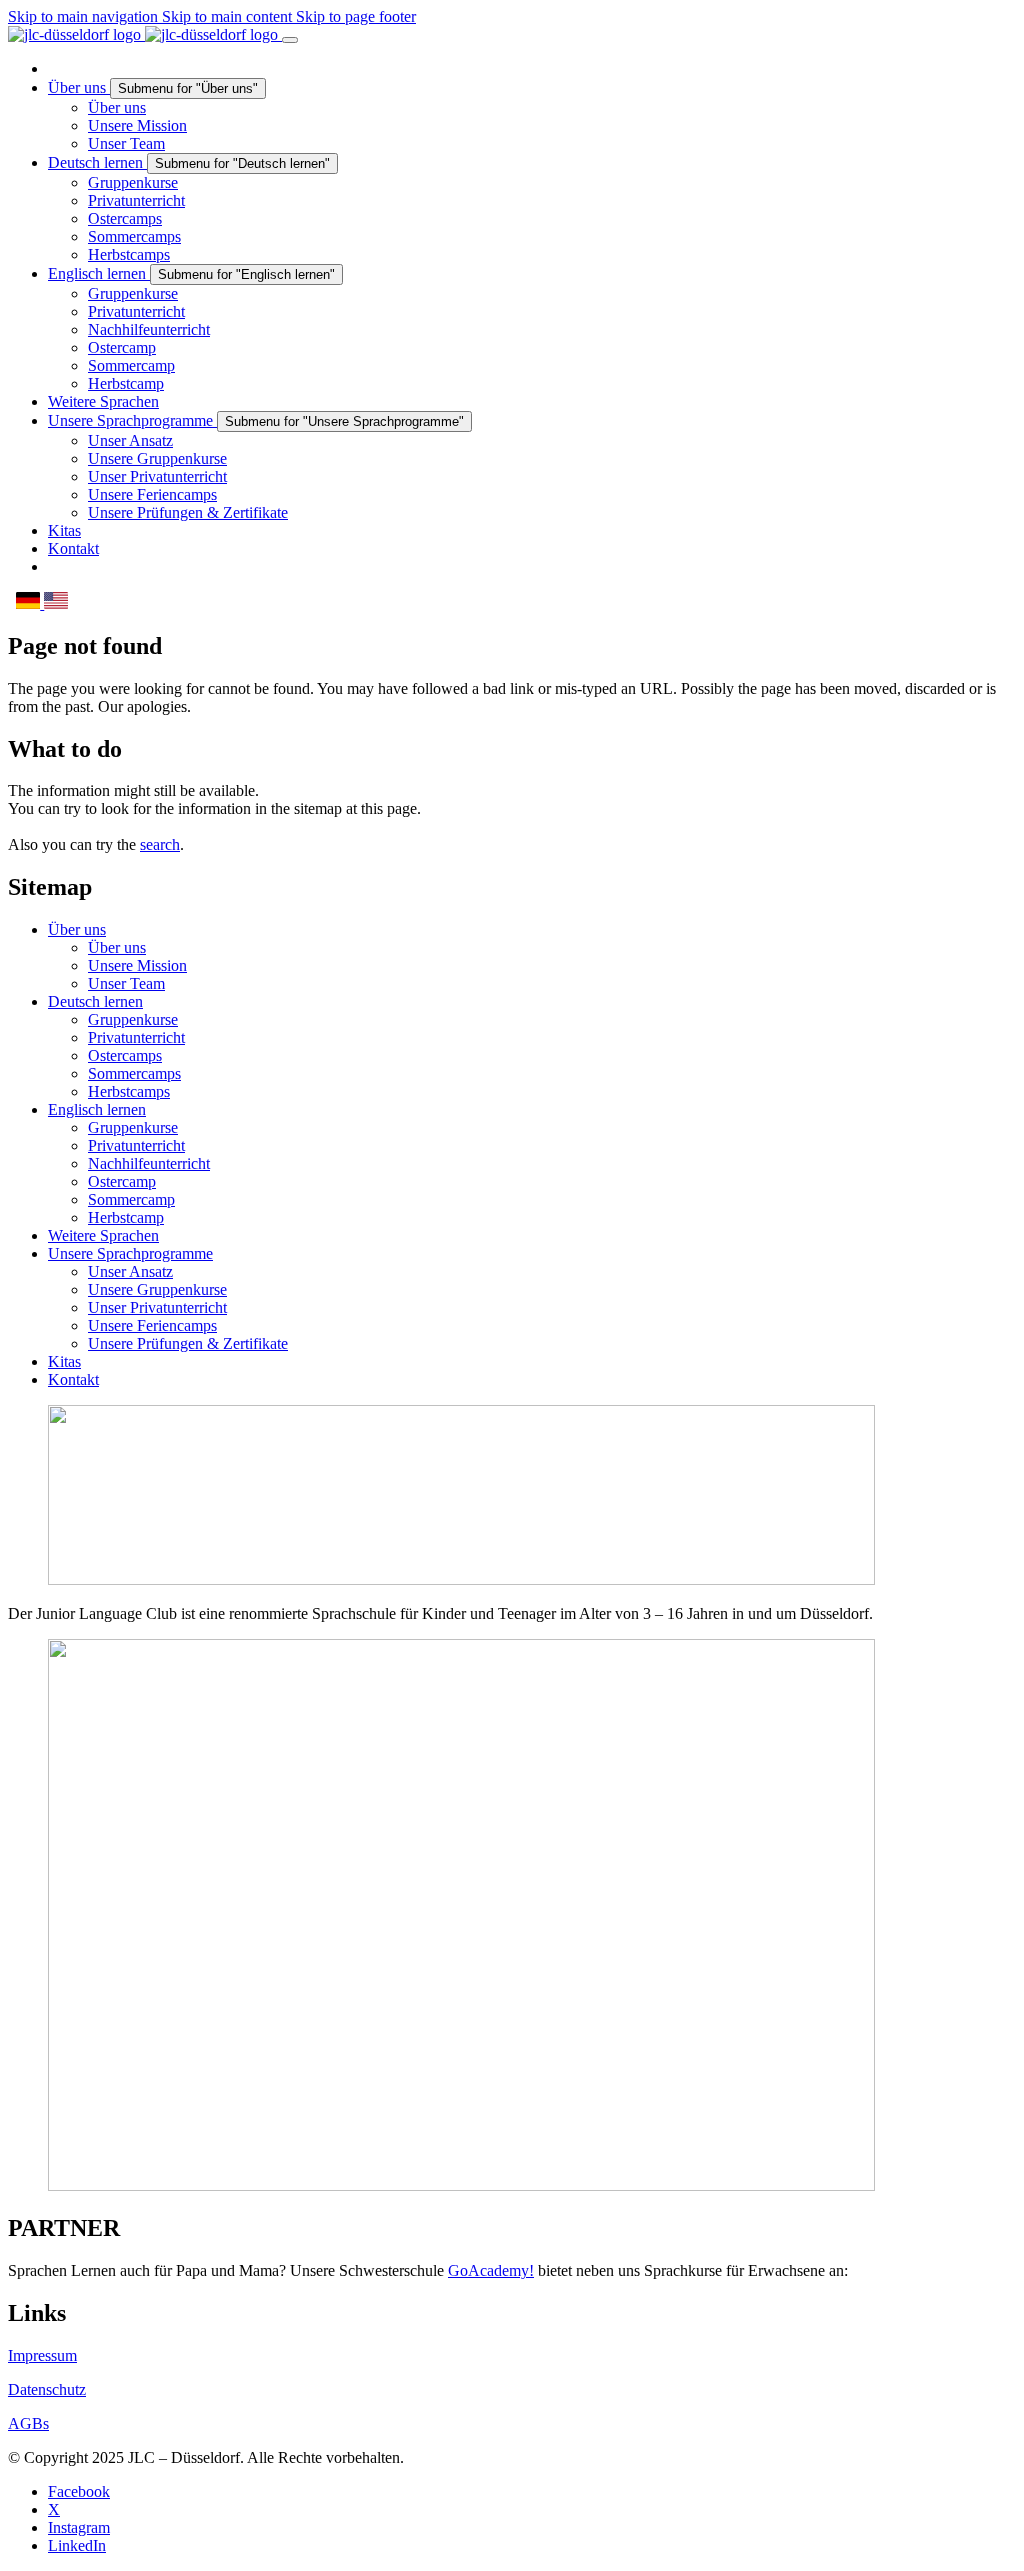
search (160, 844)
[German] (30, 603)
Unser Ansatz (130, 1271)
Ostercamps (125, 1055)
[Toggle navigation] (290, 40)
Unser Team (126, 983)
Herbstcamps (129, 1091)
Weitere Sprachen (103, 1235)
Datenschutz (47, 2389)
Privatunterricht (136, 1037)
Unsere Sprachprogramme (130, 1253)
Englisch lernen (97, 1109)
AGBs (28, 2423)
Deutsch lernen (95, 1001)
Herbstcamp (126, 1217)
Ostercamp (122, 1181)
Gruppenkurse (133, 1019)
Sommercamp (131, 1199)
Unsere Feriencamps (152, 1325)
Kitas (64, 1361)
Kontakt (73, 1379)
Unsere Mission (137, 965)
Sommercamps (134, 1073)
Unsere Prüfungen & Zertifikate (188, 1343)
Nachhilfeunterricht (149, 1163)
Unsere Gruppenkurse (157, 1289)
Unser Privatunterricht (157, 1307)
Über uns (77, 929)
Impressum (42, 2355)
